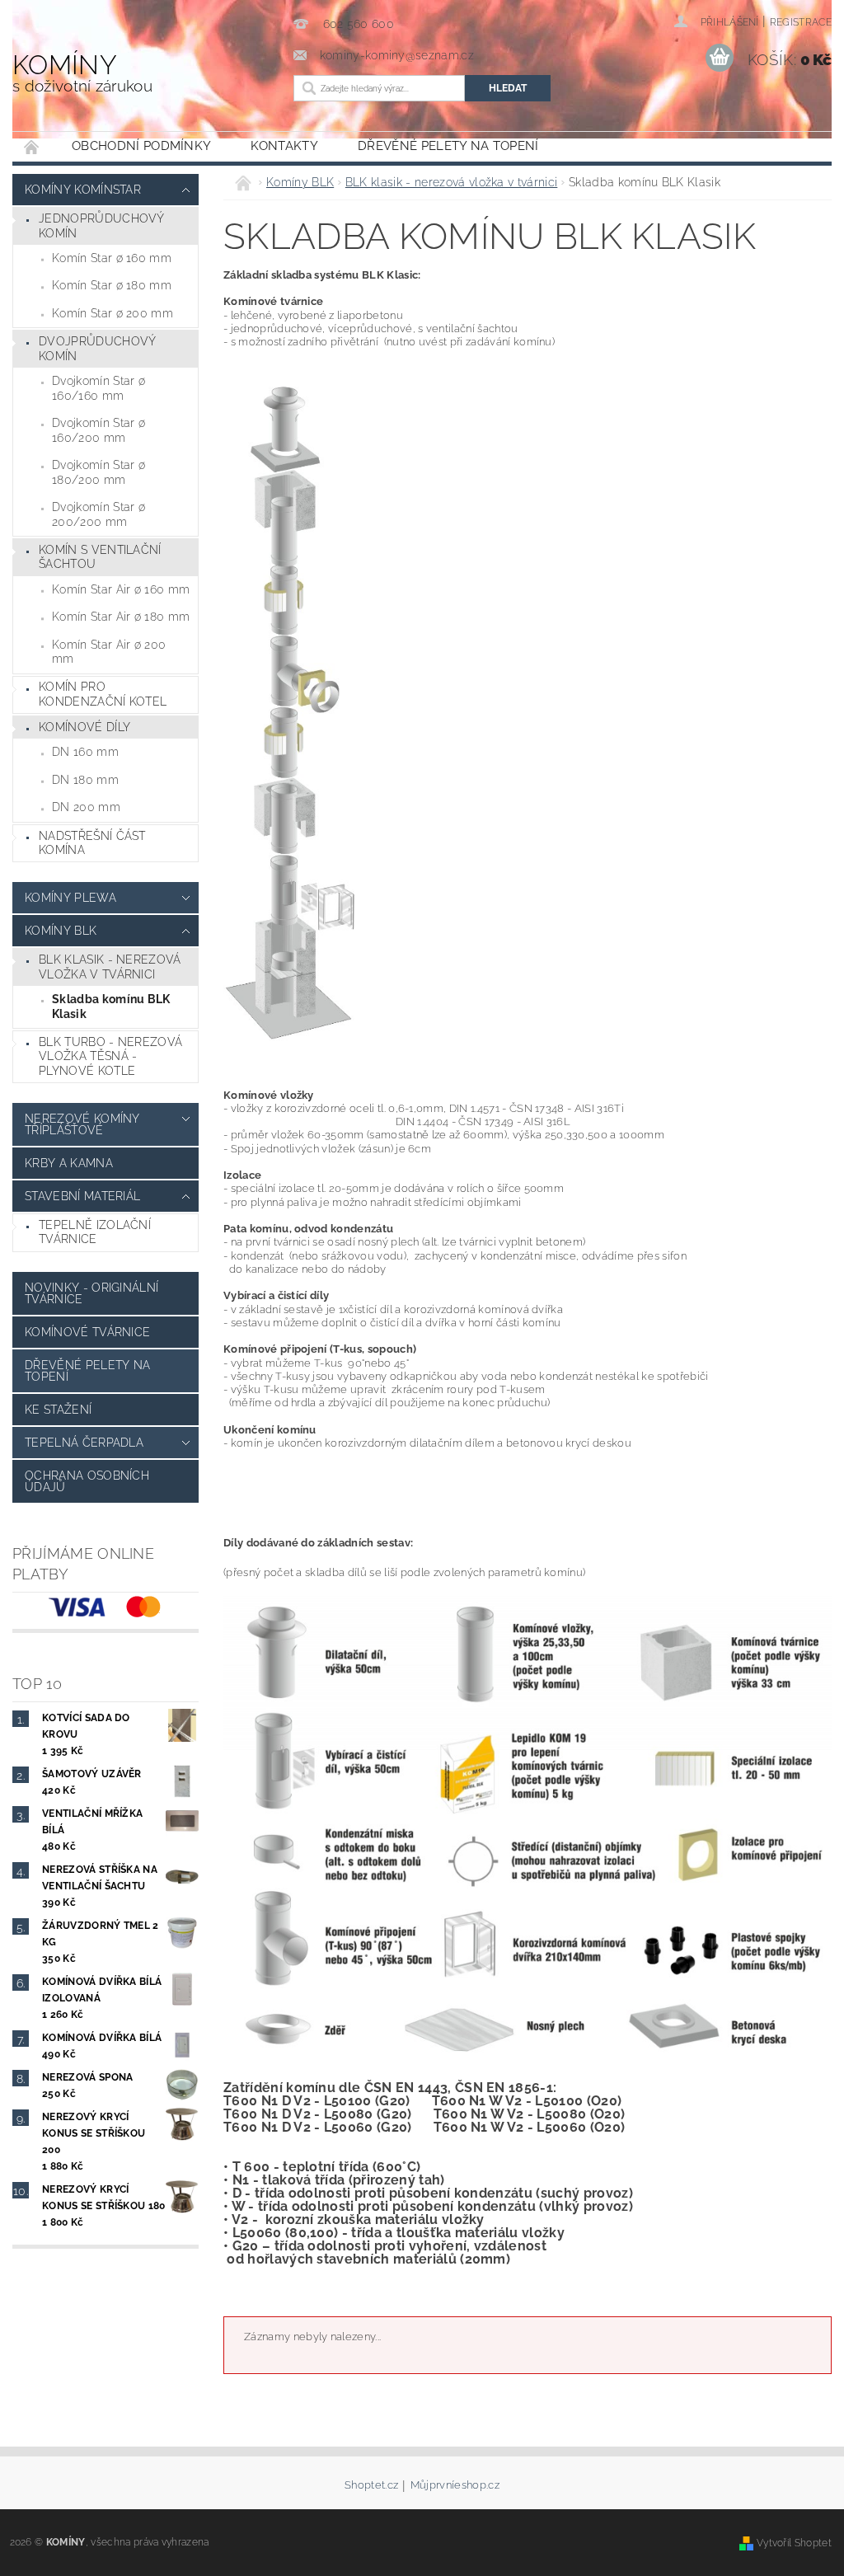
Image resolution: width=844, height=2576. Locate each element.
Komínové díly (84, 727)
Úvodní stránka (32, 146)
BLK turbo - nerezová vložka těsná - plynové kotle (110, 1056)
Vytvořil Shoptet (794, 2543)
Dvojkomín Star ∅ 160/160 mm (98, 388)
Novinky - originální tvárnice (91, 1293)
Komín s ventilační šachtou (100, 557)
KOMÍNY (82, 72)
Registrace (801, 22)
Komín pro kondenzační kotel (103, 694)
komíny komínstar (83, 190)
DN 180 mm (85, 780)
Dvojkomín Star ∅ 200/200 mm (98, 514)
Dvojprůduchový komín (97, 349)
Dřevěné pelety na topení (448, 146)
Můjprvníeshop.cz (455, 2485)
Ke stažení (58, 1410)
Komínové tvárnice (87, 1332)
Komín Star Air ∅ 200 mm (109, 652)
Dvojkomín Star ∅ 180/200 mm (98, 472)
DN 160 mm (85, 752)
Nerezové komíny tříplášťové (82, 1124)
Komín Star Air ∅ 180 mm (121, 617)
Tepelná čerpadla (84, 1443)
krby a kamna (69, 1163)
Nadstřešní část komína (92, 843)
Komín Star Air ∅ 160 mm (121, 589)
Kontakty (284, 146)
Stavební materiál (82, 1196)
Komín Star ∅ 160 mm (112, 258)
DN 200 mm (86, 807)
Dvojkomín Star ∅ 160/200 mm (98, 430)
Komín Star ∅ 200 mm (113, 313)
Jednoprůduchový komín (102, 226)
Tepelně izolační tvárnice (95, 1232)
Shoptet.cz (371, 2485)
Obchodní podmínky (141, 146)
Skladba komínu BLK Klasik (111, 1006)
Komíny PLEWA (70, 898)
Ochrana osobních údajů (87, 1481)
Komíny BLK (61, 931)
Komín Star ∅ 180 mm (112, 285)
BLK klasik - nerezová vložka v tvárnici (110, 967)
